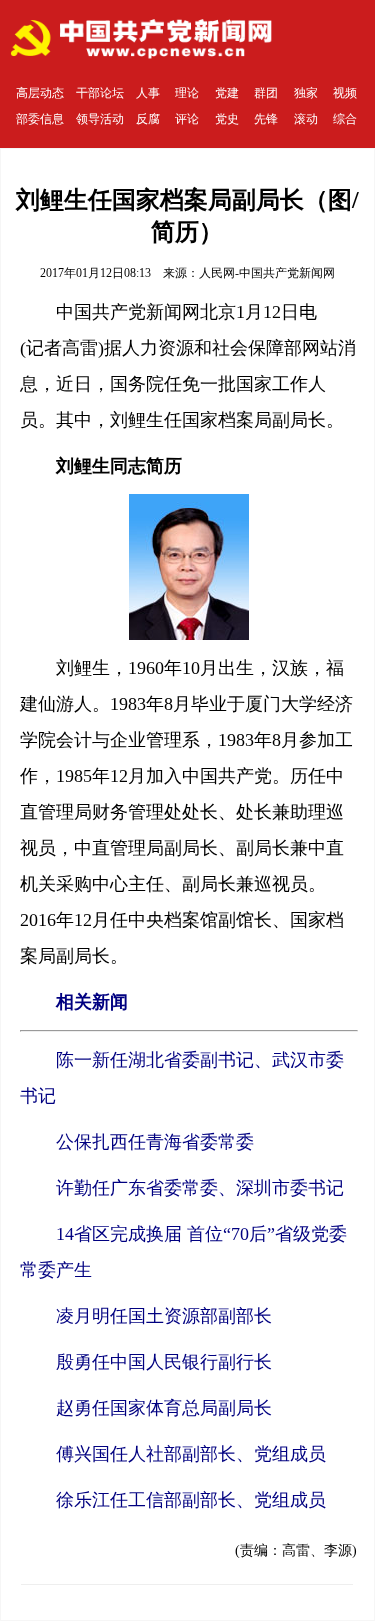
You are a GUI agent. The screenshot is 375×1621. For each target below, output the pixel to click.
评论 (187, 119)
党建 (227, 93)
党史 (227, 119)
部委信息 (40, 119)
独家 (306, 93)
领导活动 (100, 119)
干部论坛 (100, 93)
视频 (345, 93)
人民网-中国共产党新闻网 (267, 273)
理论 (187, 93)
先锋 (266, 119)
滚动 (306, 119)
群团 (266, 93)
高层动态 (40, 93)
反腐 (148, 119)
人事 (148, 93)
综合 (345, 119)
